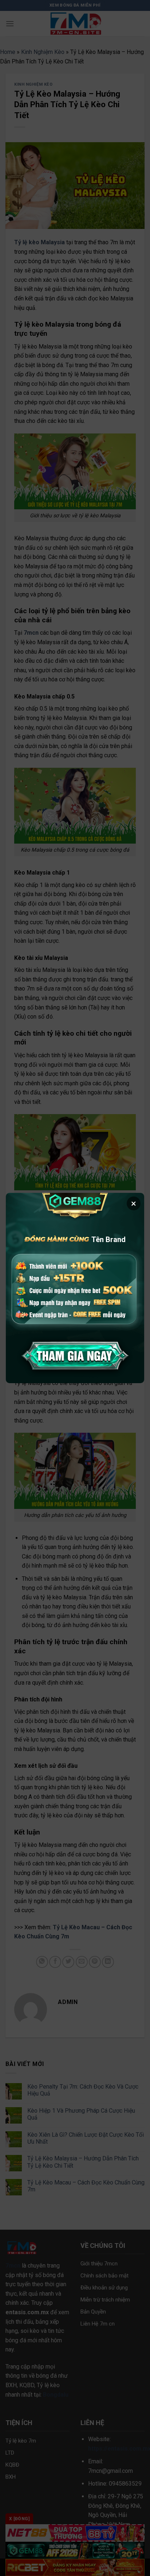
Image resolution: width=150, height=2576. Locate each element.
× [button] (134, 1203)
